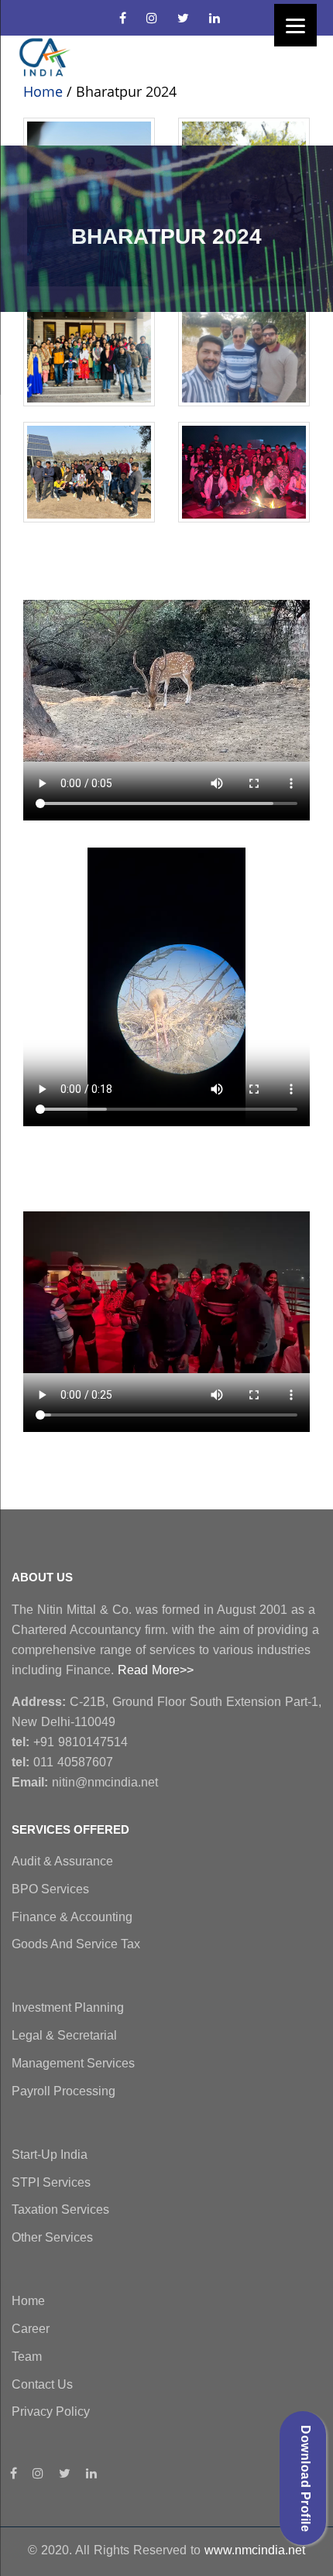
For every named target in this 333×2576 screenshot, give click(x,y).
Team (27, 2357)
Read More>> (156, 1670)
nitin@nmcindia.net (85, 1782)
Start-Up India (50, 2155)
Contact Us (42, 2384)
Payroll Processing (64, 2091)
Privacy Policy (51, 2412)
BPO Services (50, 1889)
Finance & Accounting (72, 1917)
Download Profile (306, 2478)
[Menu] (295, 25)
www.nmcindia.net (255, 2550)
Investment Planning (68, 2007)
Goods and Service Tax (76, 1944)
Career (31, 2329)
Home (43, 91)
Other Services (52, 2237)
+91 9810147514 (70, 1742)
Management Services (73, 2063)
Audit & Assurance (62, 1861)
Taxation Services (60, 2209)
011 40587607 (62, 1762)
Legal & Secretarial (64, 2035)
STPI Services (51, 2182)
